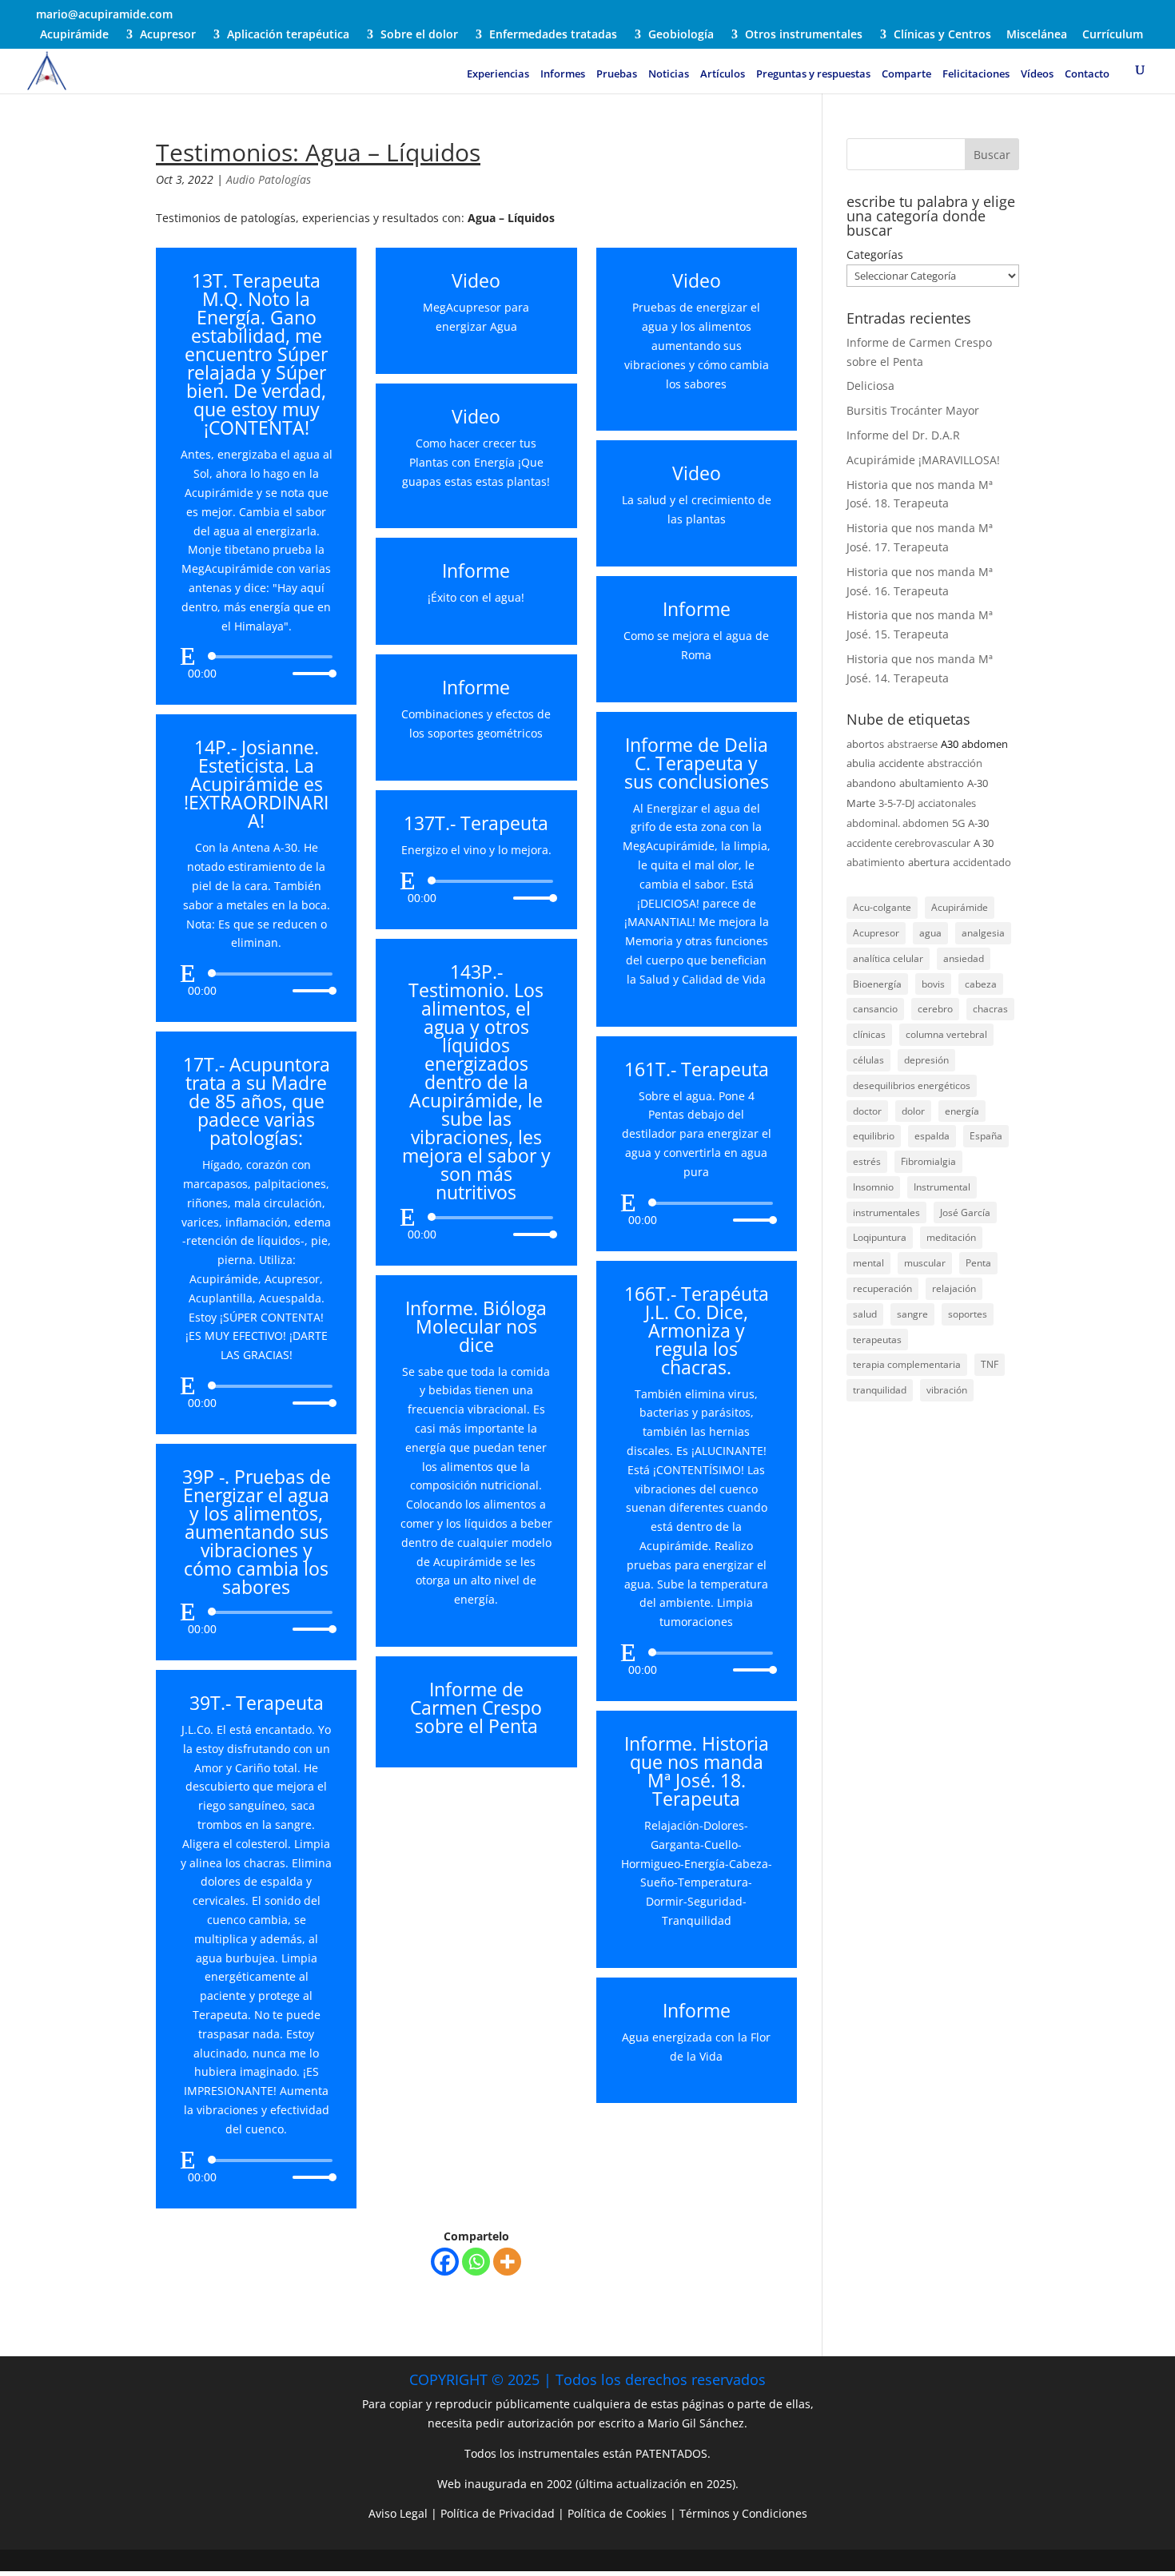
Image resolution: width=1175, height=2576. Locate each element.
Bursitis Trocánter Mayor (913, 410)
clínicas (869, 1034)
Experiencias (498, 74)
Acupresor (168, 35)
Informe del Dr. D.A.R (903, 435)
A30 (950, 744)
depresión (926, 1060)
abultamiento (932, 783)
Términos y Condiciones (743, 2513)
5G (958, 823)
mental (868, 1263)
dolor (913, 1111)
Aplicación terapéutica (288, 35)
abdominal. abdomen (898, 823)
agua (930, 933)
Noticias (669, 74)
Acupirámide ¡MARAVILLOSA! (923, 460)
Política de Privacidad (498, 2513)
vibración (947, 1390)
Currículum (1113, 35)
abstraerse (912, 744)
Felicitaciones (976, 74)
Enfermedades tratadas (553, 35)
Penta (978, 1263)
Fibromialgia (928, 1161)
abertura (929, 862)
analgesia (983, 933)
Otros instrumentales (804, 35)
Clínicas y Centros (942, 35)
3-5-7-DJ (896, 803)
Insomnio (873, 1187)
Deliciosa (870, 386)
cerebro (935, 1009)
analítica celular (888, 958)
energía (962, 1111)
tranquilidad (880, 1390)
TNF (990, 1364)
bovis (933, 984)
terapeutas (877, 1340)
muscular (925, 1263)
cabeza (981, 984)
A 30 (984, 843)
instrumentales (886, 1212)
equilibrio (874, 1136)
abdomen (985, 744)
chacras (990, 1009)
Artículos (723, 74)
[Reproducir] (188, 656)
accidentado (982, 862)
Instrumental (942, 1187)
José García (965, 1212)
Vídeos (1037, 74)
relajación (954, 1288)
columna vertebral (946, 1034)
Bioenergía (877, 984)
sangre (912, 1314)
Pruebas (617, 74)
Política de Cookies (617, 2513)
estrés (867, 1161)
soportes (968, 1314)
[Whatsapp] (476, 2262)
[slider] (310, 673)
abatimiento (876, 862)
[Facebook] (445, 2262)
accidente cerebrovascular (908, 843)
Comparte (906, 74)
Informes (563, 74)
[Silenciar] (280, 674)
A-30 (978, 823)
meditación (951, 1237)
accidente (901, 763)
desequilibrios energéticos (912, 1085)
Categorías (875, 254)
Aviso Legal (398, 2513)
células (868, 1060)
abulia (861, 763)
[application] (256, 665)
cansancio (875, 1009)
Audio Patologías (269, 179)
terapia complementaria (907, 1364)
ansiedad (964, 958)
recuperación (882, 1288)
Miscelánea (1037, 35)
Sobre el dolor (419, 35)
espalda (932, 1136)
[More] (507, 2262)
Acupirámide (74, 35)
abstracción (955, 763)
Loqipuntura (880, 1237)
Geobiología (681, 35)
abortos (865, 744)
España (986, 1136)
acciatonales (947, 803)
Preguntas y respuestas (813, 74)
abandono (871, 783)
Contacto (1087, 74)
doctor (867, 1111)
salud (865, 1314)
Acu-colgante (882, 907)
